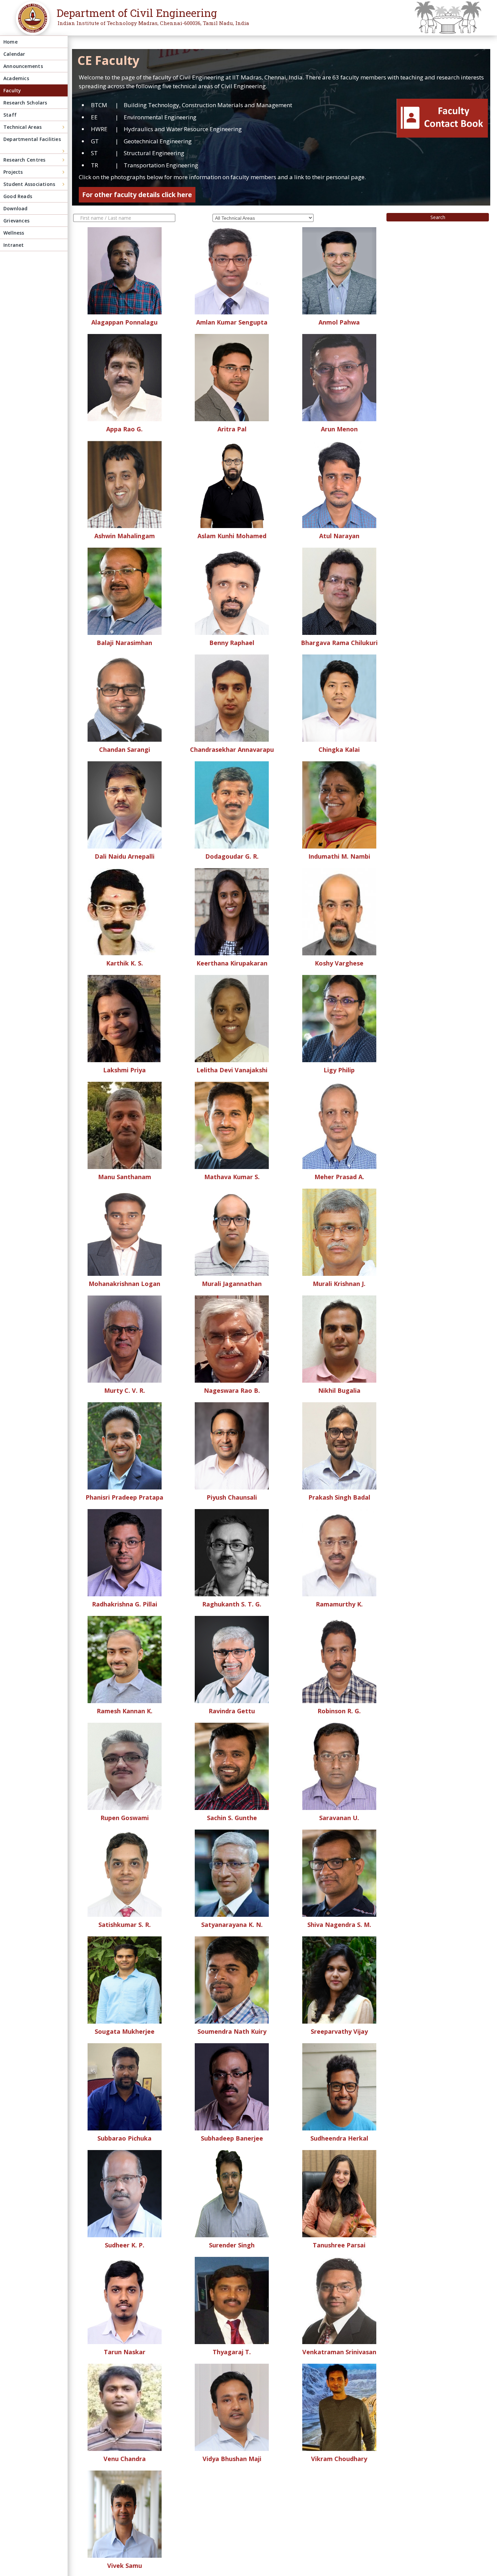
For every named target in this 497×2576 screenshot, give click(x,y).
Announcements (23, 66)
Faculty (12, 90)
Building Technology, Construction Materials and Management (208, 105)
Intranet (14, 245)
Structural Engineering (154, 153)
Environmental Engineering (160, 117)
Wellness (14, 233)
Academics (16, 78)
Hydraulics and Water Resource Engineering (183, 129)
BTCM (99, 105)
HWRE (99, 129)
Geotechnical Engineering (158, 141)
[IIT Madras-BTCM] (31, 23)
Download (16, 208)
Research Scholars (25, 103)
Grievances (16, 221)
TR (94, 165)
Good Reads (18, 196)
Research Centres (24, 160)
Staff (10, 115)
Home (10, 42)
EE (94, 117)
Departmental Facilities (32, 139)
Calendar (14, 54)
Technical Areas (22, 127)
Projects (13, 172)
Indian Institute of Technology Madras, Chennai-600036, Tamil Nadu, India (153, 23)
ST (94, 153)
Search (438, 217)
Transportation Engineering (161, 165)
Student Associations (29, 184)
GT (95, 141)
